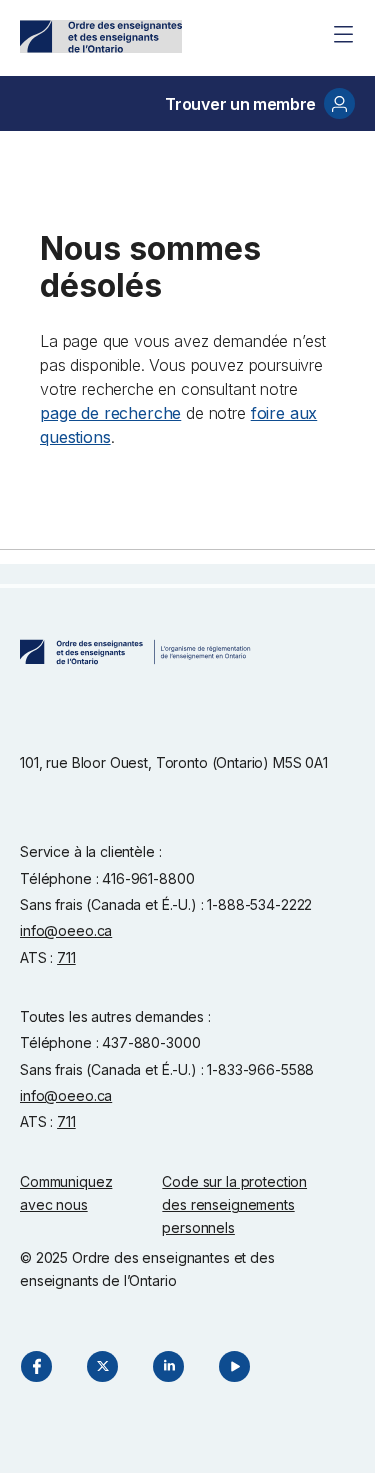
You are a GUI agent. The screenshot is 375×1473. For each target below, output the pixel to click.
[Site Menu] (343, 34)
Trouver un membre (240, 104)
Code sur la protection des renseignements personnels (234, 1205)
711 (66, 957)
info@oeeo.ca (66, 930)
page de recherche (110, 413)
